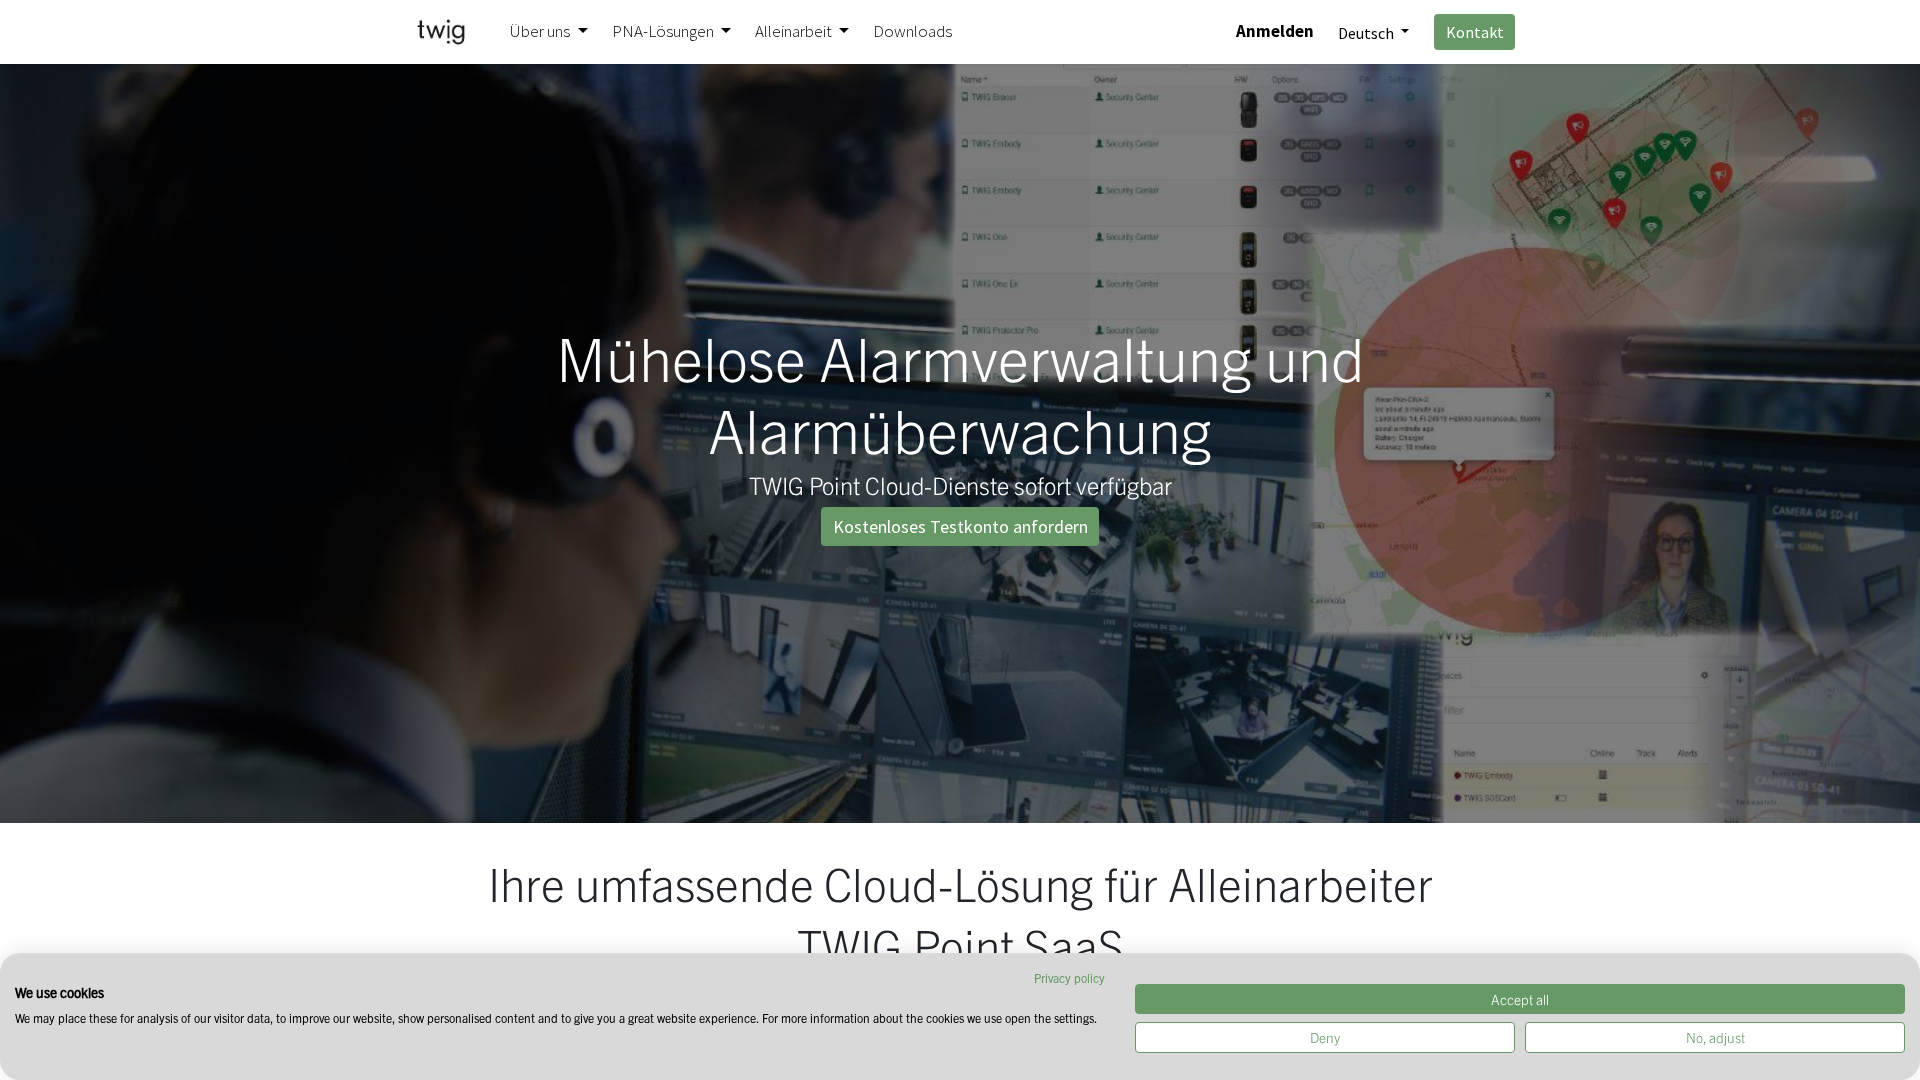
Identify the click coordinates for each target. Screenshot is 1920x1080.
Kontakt (1475, 32)
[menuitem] (912, 32)
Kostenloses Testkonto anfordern (960, 526)
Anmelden (1275, 31)
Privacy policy (1069, 977)
